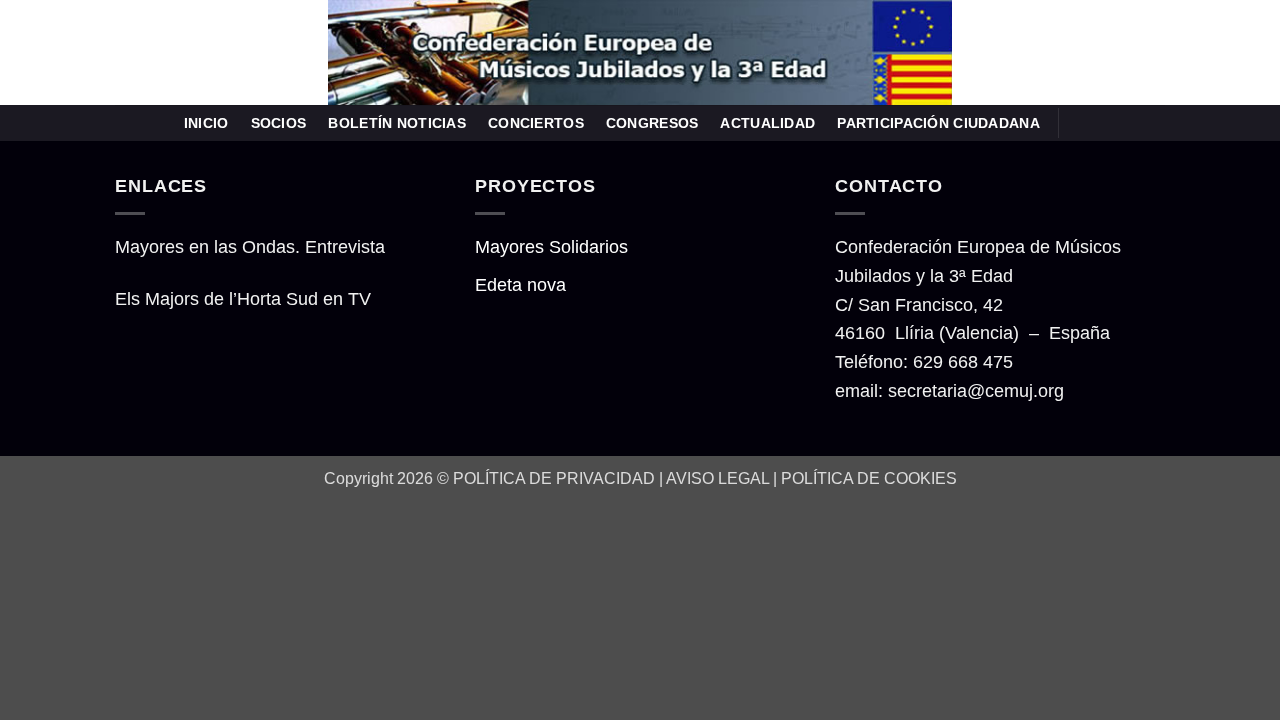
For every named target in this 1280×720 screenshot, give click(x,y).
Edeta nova (520, 285)
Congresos (652, 123)
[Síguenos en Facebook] (1081, 122)
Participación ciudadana (938, 123)
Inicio (206, 123)
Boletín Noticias (397, 123)
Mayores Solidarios (551, 247)
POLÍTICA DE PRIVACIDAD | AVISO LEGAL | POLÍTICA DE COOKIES (705, 478)
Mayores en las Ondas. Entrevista (250, 247)
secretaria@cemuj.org (976, 391)
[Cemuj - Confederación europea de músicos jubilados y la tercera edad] (640, 52)
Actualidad (767, 123)
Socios (279, 123)
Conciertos (536, 123)
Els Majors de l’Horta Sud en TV (243, 299)
